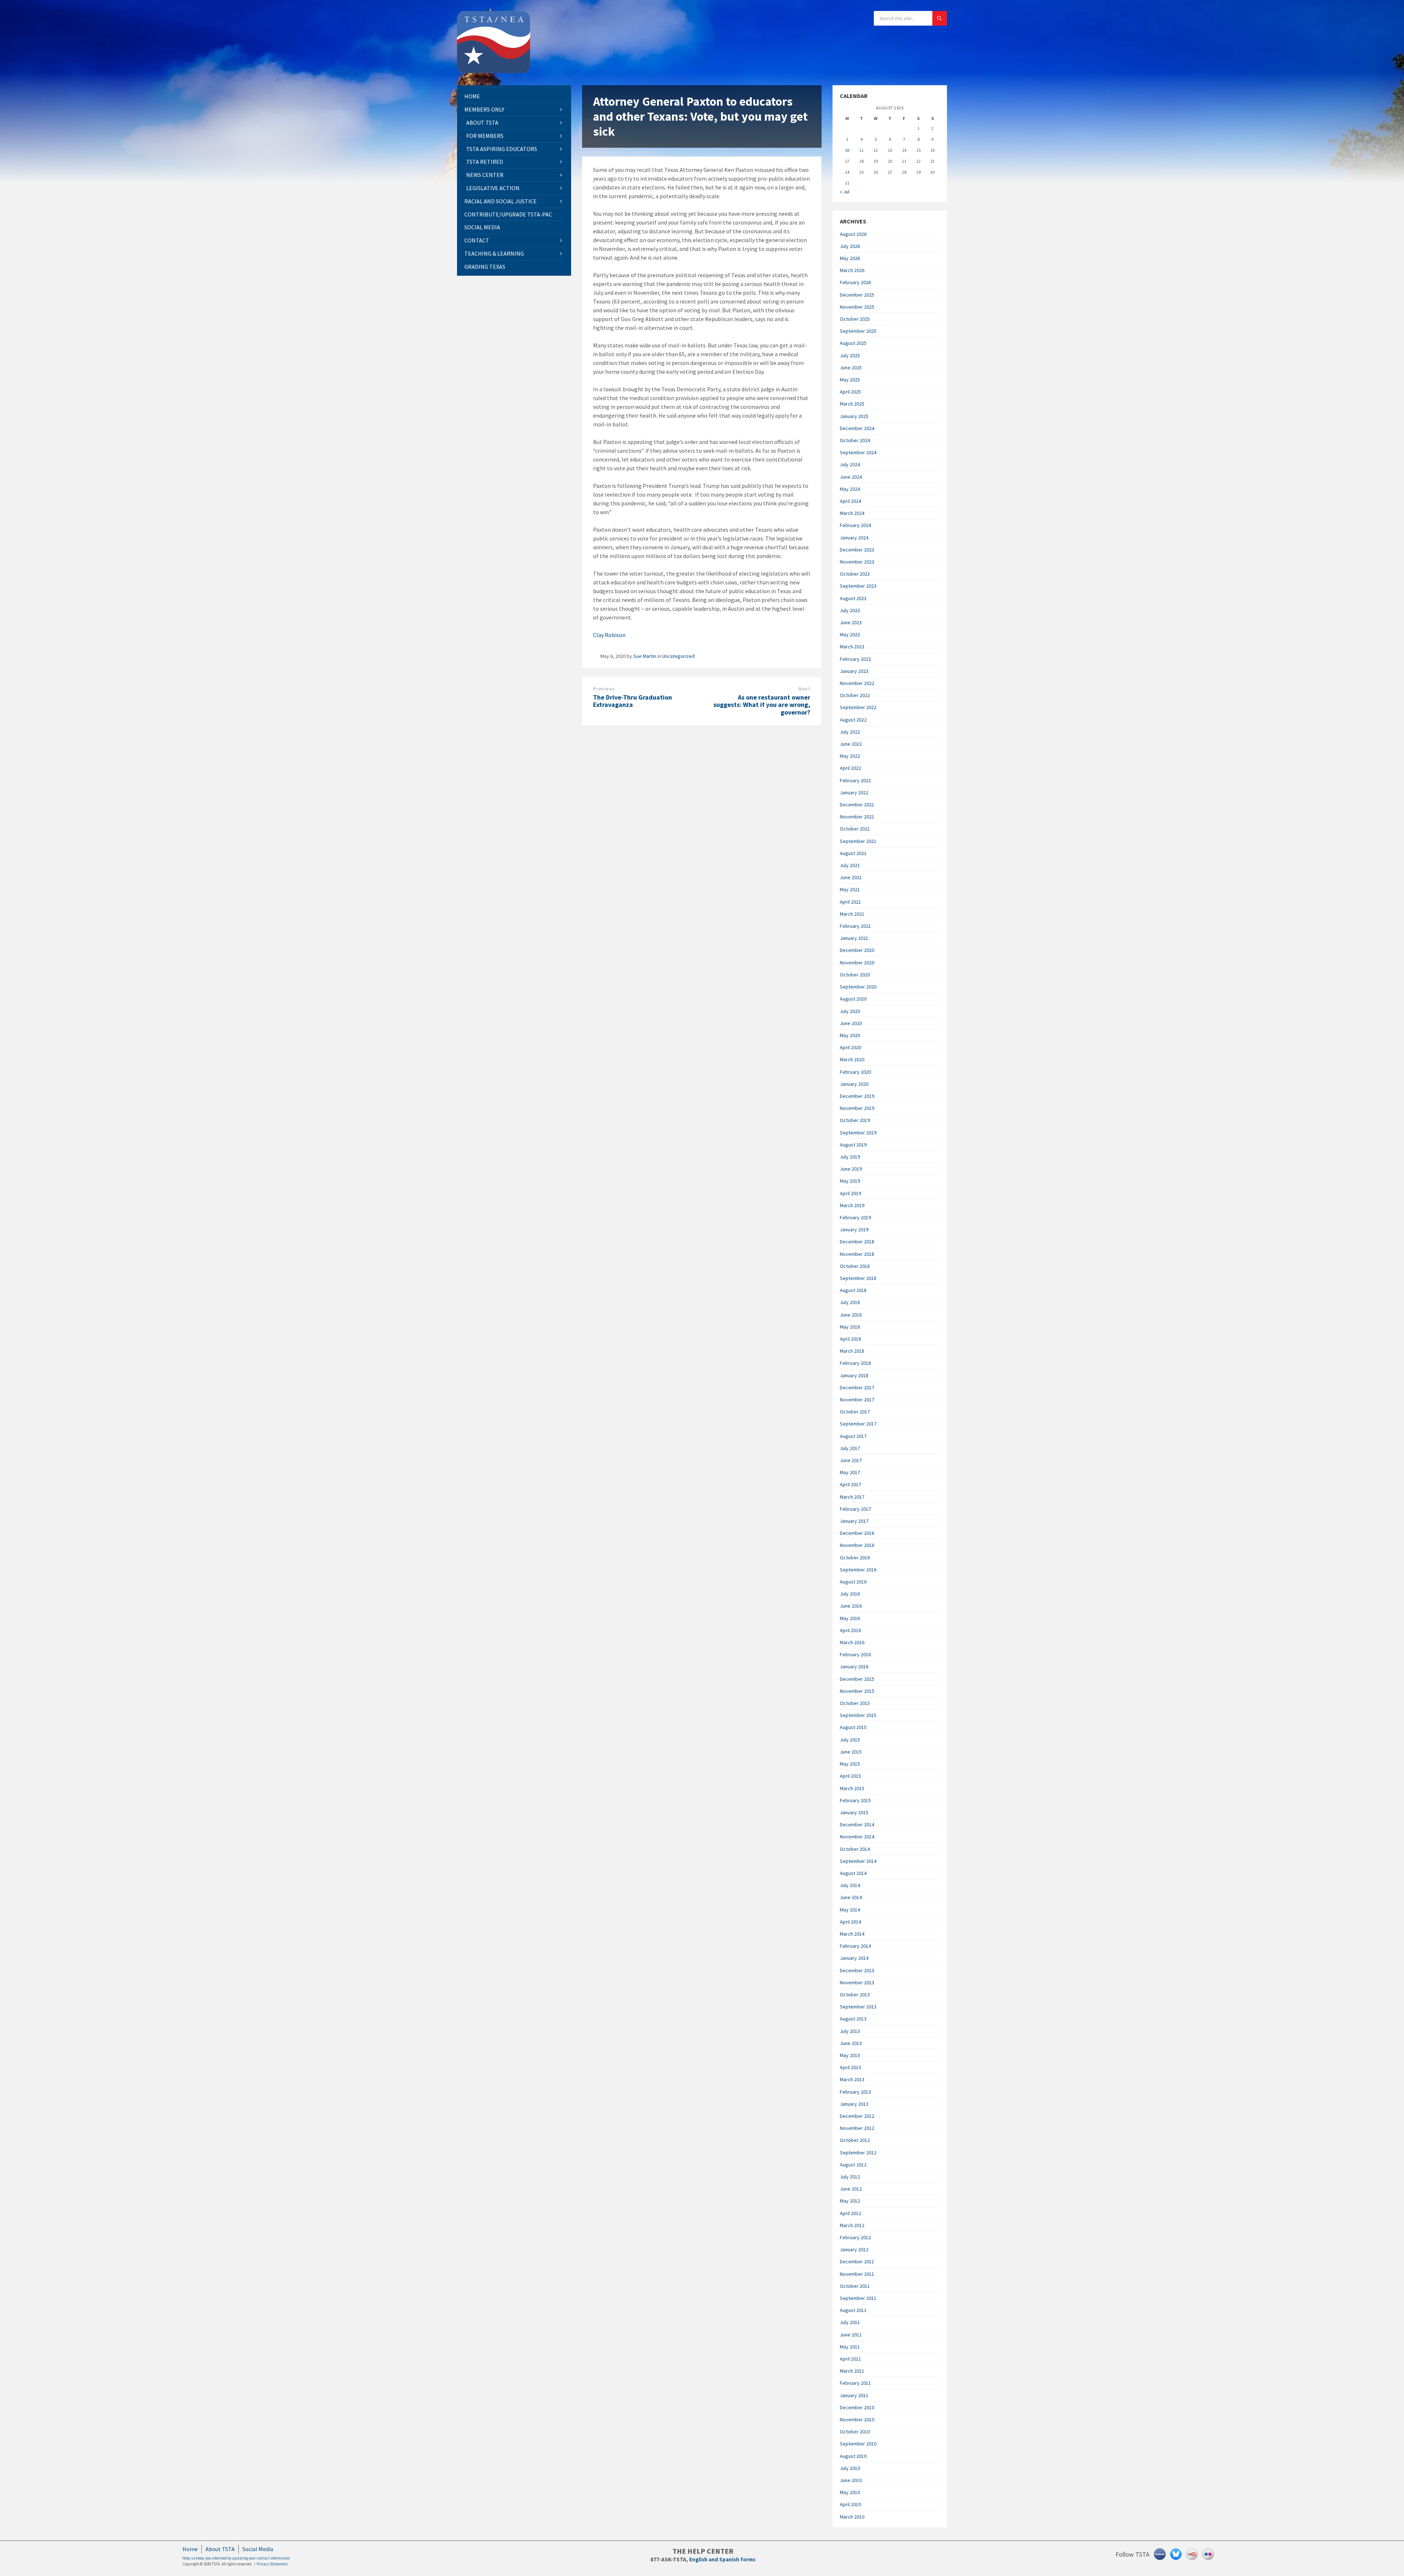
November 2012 (857, 2128)
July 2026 (850, 246)
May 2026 (850, 258)
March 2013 (852, 2079)
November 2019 (857, 1108)
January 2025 (854, 416)
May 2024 (850, 489)
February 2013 (855, 2092)
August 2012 (853, 2165)
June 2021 (851, 877)
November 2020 (857, 963)
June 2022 (851, 744)
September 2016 (858, 1570)
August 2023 (853, 598)
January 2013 (854, 2104)
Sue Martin (645, 656)
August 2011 (853, 2310)
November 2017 (857, 1400)
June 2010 (851, 2480)
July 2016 (850, 1594)
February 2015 (855, 1800)
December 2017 (857, 1387)
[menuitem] (514, 96)
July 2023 (850, 610)
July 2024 (850, 464)
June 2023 (851, 622)
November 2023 (857, 562)
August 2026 (853, 234)
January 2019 (854, 1229)
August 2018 (853, 1290)
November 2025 (857, 307)
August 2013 (853, 2019)
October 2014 (855, 1849)
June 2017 (851, 1460)
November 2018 (857, 1254)
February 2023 (855, 659)
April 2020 (850, 1047)
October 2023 (855, 574)
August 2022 (853, 720)
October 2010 (855, 2432)
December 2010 (857, 2407)
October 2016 (855, 1558)
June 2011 (851, 2335)
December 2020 (857, 950)
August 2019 (853, 1145)
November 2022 (857, 683)
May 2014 (850, 1910)
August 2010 (853, 2456)
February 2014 (855, 1946)
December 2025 (857, 295)
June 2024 (851, 477)
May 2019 (850, 1181)
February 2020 (855, 1072)
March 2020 (852, 1059)
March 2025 (852, 404)
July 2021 (850, 865)
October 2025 (855, 319)
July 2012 (850, 2177)
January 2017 (854, 1521)
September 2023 (858, 586)
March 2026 (852, 270)
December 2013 (857, 1970)
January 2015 (854, 1812)
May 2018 (850, 1327)
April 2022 (850, 768)
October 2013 (855, 1995)
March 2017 (852, 1497)
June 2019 (851, 1169)
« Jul (845, 192)
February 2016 (855, 1654)
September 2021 (858, 841)
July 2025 (850, 355)
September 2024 (858, 452)
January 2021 (854, 938)
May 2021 (850, 889)
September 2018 (858, 1278)
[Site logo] (494, 71)
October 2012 (855, 2140)
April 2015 (850, 1776)
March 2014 (852, 1934)
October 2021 (855, 829)
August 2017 (853, 1436)
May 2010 (850, 2492)
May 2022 (850, 756)
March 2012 (852, 2225)
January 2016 (854, 1667)
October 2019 (855, 1120)
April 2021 (850, 902)
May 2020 (850, 1035)
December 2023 (857, 550)
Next (804, 689)
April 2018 (850, 1339)
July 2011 (850, 2322)
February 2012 (855, 2237)
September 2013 (858, 2007)
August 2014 (853, 1873)
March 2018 (852, 1351)
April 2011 (850, 2359)
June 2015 (851, 1752)
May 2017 (850, 1472)
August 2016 (853, 1582)
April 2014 (850, 1922)
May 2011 (850, 2347)
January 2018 (854, 1375)
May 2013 (850, 2055)
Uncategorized (678, 656)
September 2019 (858, 1133)
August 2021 (853, 853)
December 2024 (857, 428)
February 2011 (855, 2383)
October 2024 (855, 440)
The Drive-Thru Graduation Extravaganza (633, 701)
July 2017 (850, 1448)
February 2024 (855, 525)
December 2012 (857, 2116)
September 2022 (858, 707)
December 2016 (857, 1533)
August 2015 (853, 1727)
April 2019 (850, 1193)
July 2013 (850, 2031)
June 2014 (851, 1897)
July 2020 (850, 1011)
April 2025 (850, 392)
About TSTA (220, 2549)
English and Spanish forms (722, 2559)
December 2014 (857, 1824)
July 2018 (850, 1302)
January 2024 (854, 538)
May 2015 (850, 1764)
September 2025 (858, 331)
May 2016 (850, 1618)
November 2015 (857, 1691)
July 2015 (850, 1740)
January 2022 (854, 792)
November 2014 (857, 1837)
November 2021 (857, 817)
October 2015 (855, 1703)
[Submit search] (940, 18)
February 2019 (855, 1217)
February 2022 (855, 780)
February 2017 (855, 1509)
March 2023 (852, 647)
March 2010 (852, 2517)
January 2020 (854, 1084)
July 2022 (850, 732)
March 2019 (852, 1205)
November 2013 (857, 1982)
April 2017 (850, 1484)
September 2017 (858, 1424)
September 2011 (858, 2298)
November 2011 (857, 2274)
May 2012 (850, 2201)
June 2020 (851, 1023)
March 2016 (852, 1642)
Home (190, 2549)
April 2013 (850, 2067)
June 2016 (851, 1606)
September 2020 (858, 987)
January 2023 (854, 671)
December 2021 (857, 805)
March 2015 (852, 1788)
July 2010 (850, 2468)
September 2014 (858, 1861)
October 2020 (855, 975)
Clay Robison (609, 635)
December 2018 (857, 1242)
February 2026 (855, 282)
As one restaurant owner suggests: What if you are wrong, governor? (762, 705)
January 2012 (854, 2249)
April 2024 (850, 501)
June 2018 (851, 1315)
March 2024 (852, 513)
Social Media (258, 2549)
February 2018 (855, 1363)
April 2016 (850, 1630)
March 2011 (852, 2371)
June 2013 (851, 2043)
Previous (604, 689)
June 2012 (851, 2189)
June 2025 (851, 368)
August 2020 (853, 999)
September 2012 (858, 2153)
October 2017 (855, 1412)
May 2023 (850, 634)
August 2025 (853, 343)
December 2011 (857, 2261)
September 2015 (858, 1715)
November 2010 (857, 2419)
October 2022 (855, 695)
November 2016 (857, 1545)
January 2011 (854, 2395)
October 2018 (855, 1266)
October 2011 (855, 2286)
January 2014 (854, 1958)
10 (847, 150)
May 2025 (850, 380)
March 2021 (852, 914)
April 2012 (850, 2213)
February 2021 (855, 926)
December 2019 (857, 1096)
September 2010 (858, 2444)
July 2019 (850, 1157)
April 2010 (850, 2504)
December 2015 (857, 1679)
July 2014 (850, 1885)
